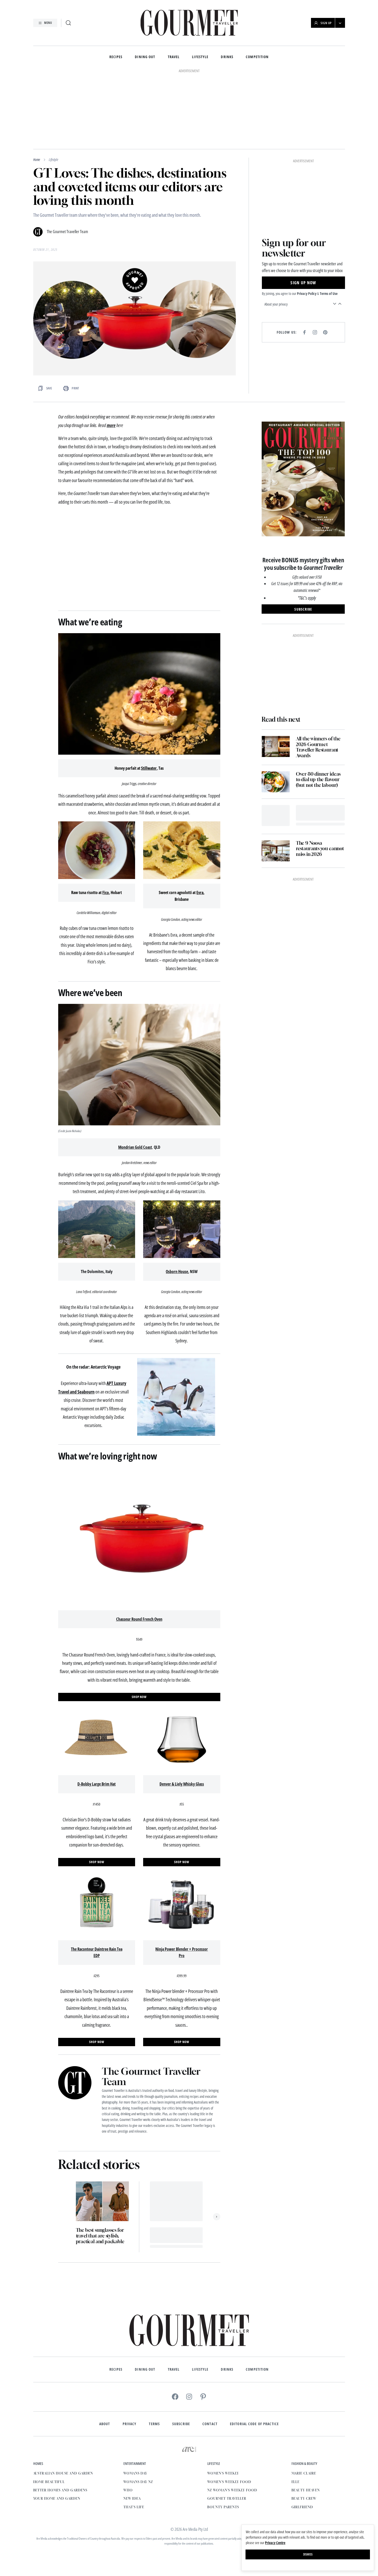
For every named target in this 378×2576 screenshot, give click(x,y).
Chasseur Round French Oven (139, 1619)
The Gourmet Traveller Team (67, 232)
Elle (296, 2482)
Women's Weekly (223, 2473)
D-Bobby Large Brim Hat (97, 1784)
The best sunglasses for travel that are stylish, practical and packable (100, 2236)
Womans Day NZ (138, 2482)
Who (128, 2490)
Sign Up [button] (326, 23)
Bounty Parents (223, 2507)
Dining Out (145, 57)
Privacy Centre (275, 2543)
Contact (210, 2424)
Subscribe (181, 2424)
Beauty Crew (304, 2499)
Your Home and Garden (57, 2499)
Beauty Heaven (306, 2490)
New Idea (132, 2499)
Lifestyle (200, 57)
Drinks (227, 57)
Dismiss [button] (308, 2554)
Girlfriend (302, 2507)
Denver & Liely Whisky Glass (182, 1784)
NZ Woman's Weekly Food (232, 2490)
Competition (257, 57)
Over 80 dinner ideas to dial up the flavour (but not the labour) (318, 780)
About (105, 2424)
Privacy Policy (307, 293)
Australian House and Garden (63, 2473)
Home (37, 160)
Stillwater (149, 768)
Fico (106, 893)
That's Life (134, 2507)
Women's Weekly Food (229, 2482)
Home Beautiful (49, 2482)
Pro (182, 1956)
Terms (154, 2424)
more (111, 425)
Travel (174, 57)
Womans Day (135, 2473)
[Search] (68, 23)
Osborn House (177, 1272)
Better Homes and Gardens (60, 2490)
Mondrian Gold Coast (135, 1147)
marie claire (304, 2473)
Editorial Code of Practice (254, 2424)
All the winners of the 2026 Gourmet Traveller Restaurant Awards (318, 747)
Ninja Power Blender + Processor (182, 1949)
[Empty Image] (276, 816)
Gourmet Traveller (227, 2499)
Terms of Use (329, 293)
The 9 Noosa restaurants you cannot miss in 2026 (320, 849)
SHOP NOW (139, 1697)
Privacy (130, 2424)
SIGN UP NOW (303, 283)
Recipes (116, 57)
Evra (200, 893)
